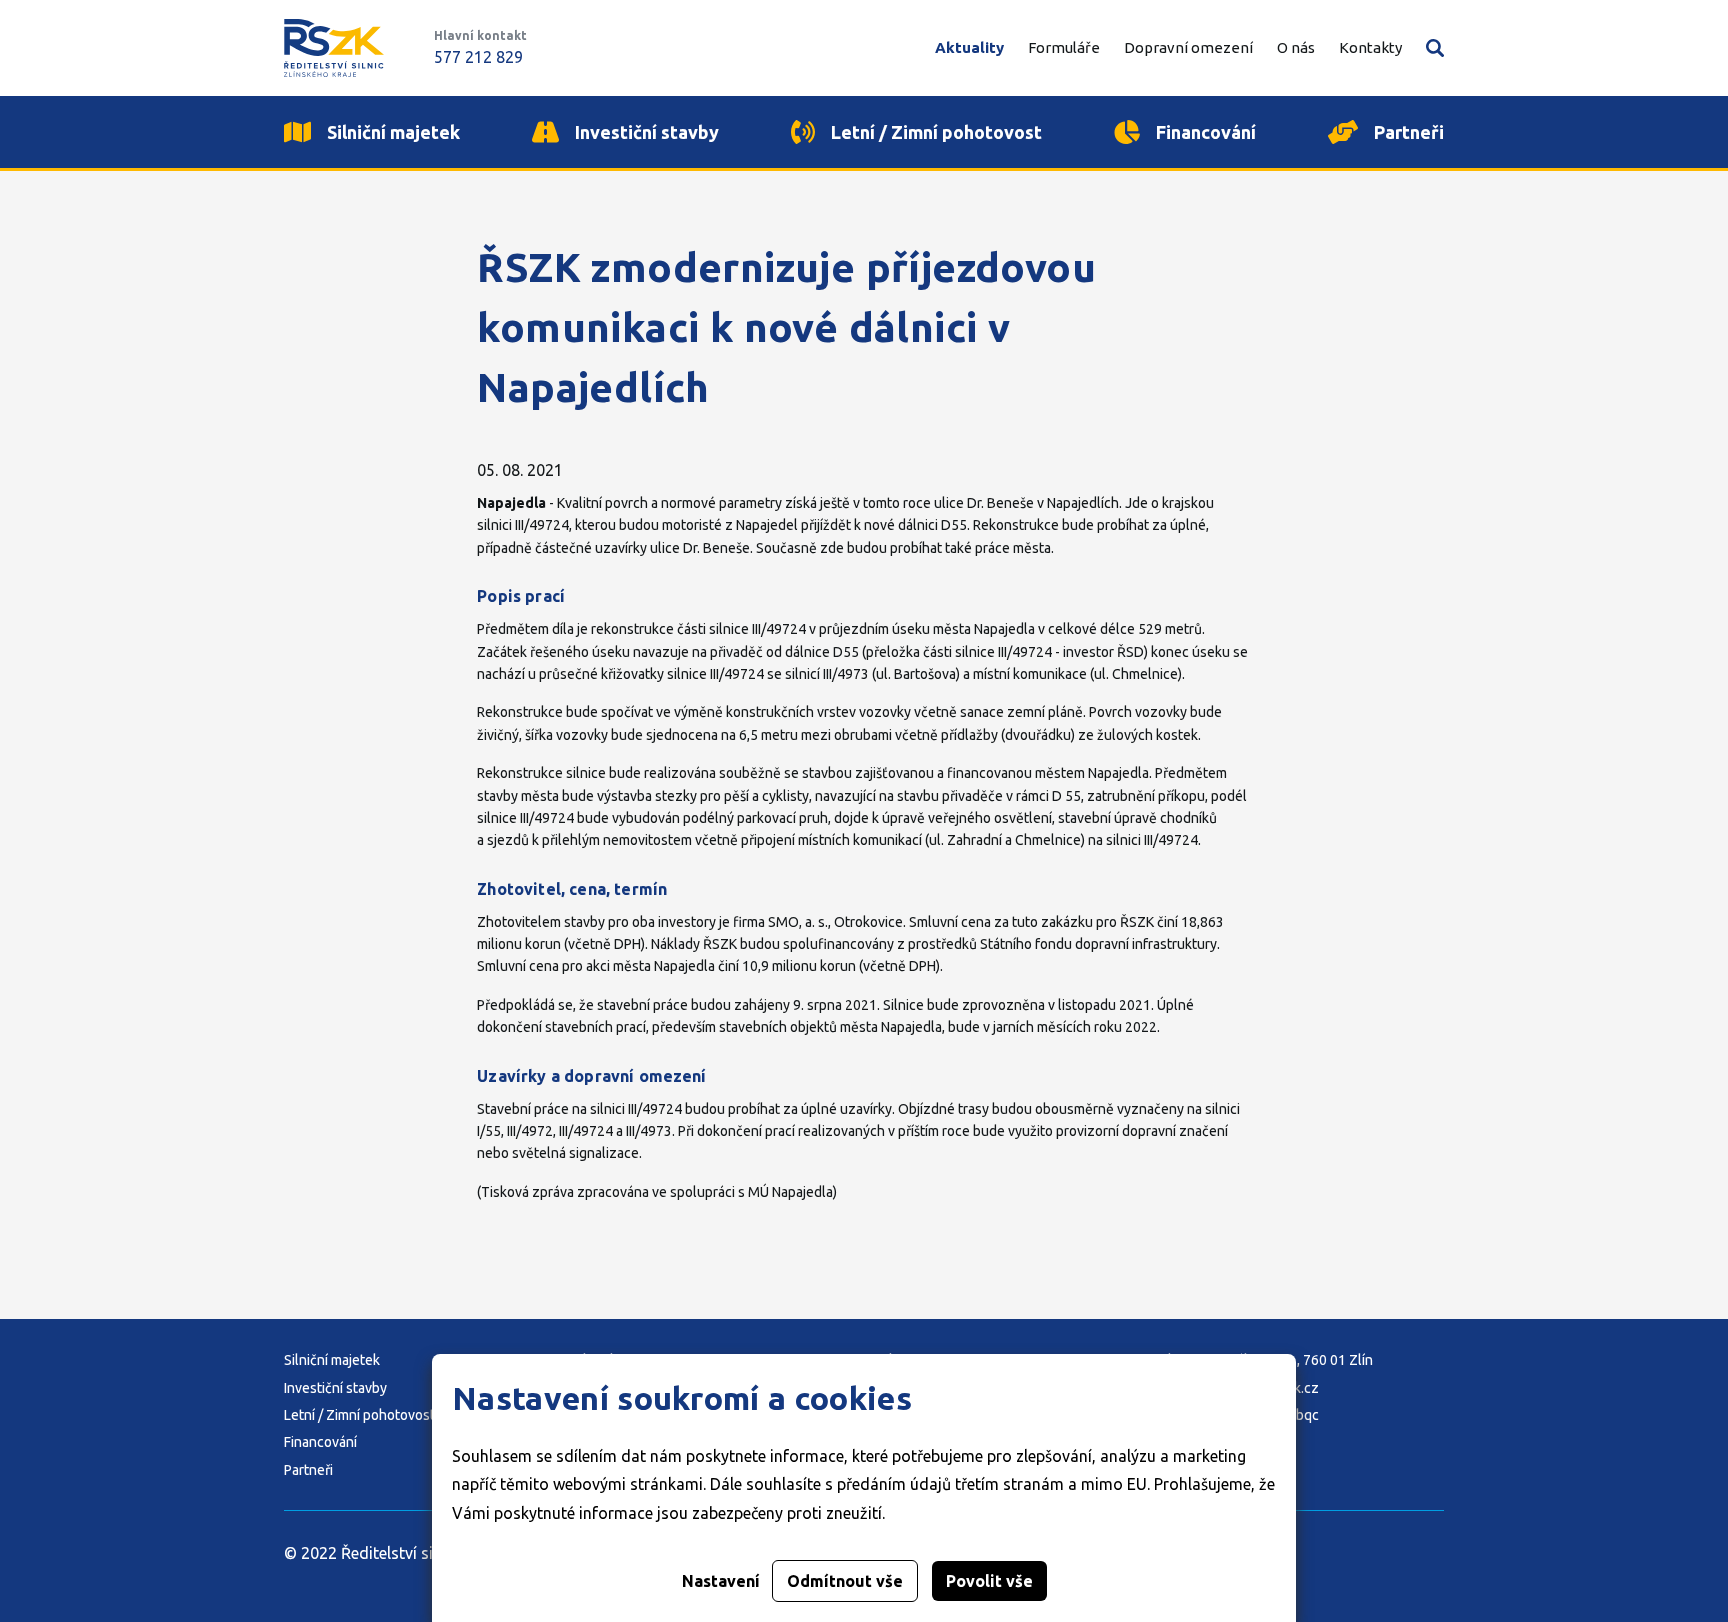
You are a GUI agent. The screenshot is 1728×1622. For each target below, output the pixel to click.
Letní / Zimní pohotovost (359, 1415)
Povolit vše (989, 1581)
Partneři (308, 1470)
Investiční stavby (335, 1388)
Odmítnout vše (845, 1581)
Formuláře (1064, 47)
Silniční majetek (332, 1360)
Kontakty (1370, 47)
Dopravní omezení (1188, 47)
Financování (320, 1442)
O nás (1296, 47)
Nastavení (721, 1581)
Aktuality (969, 47)
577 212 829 (478, 57)
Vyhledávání (1435, 48)
